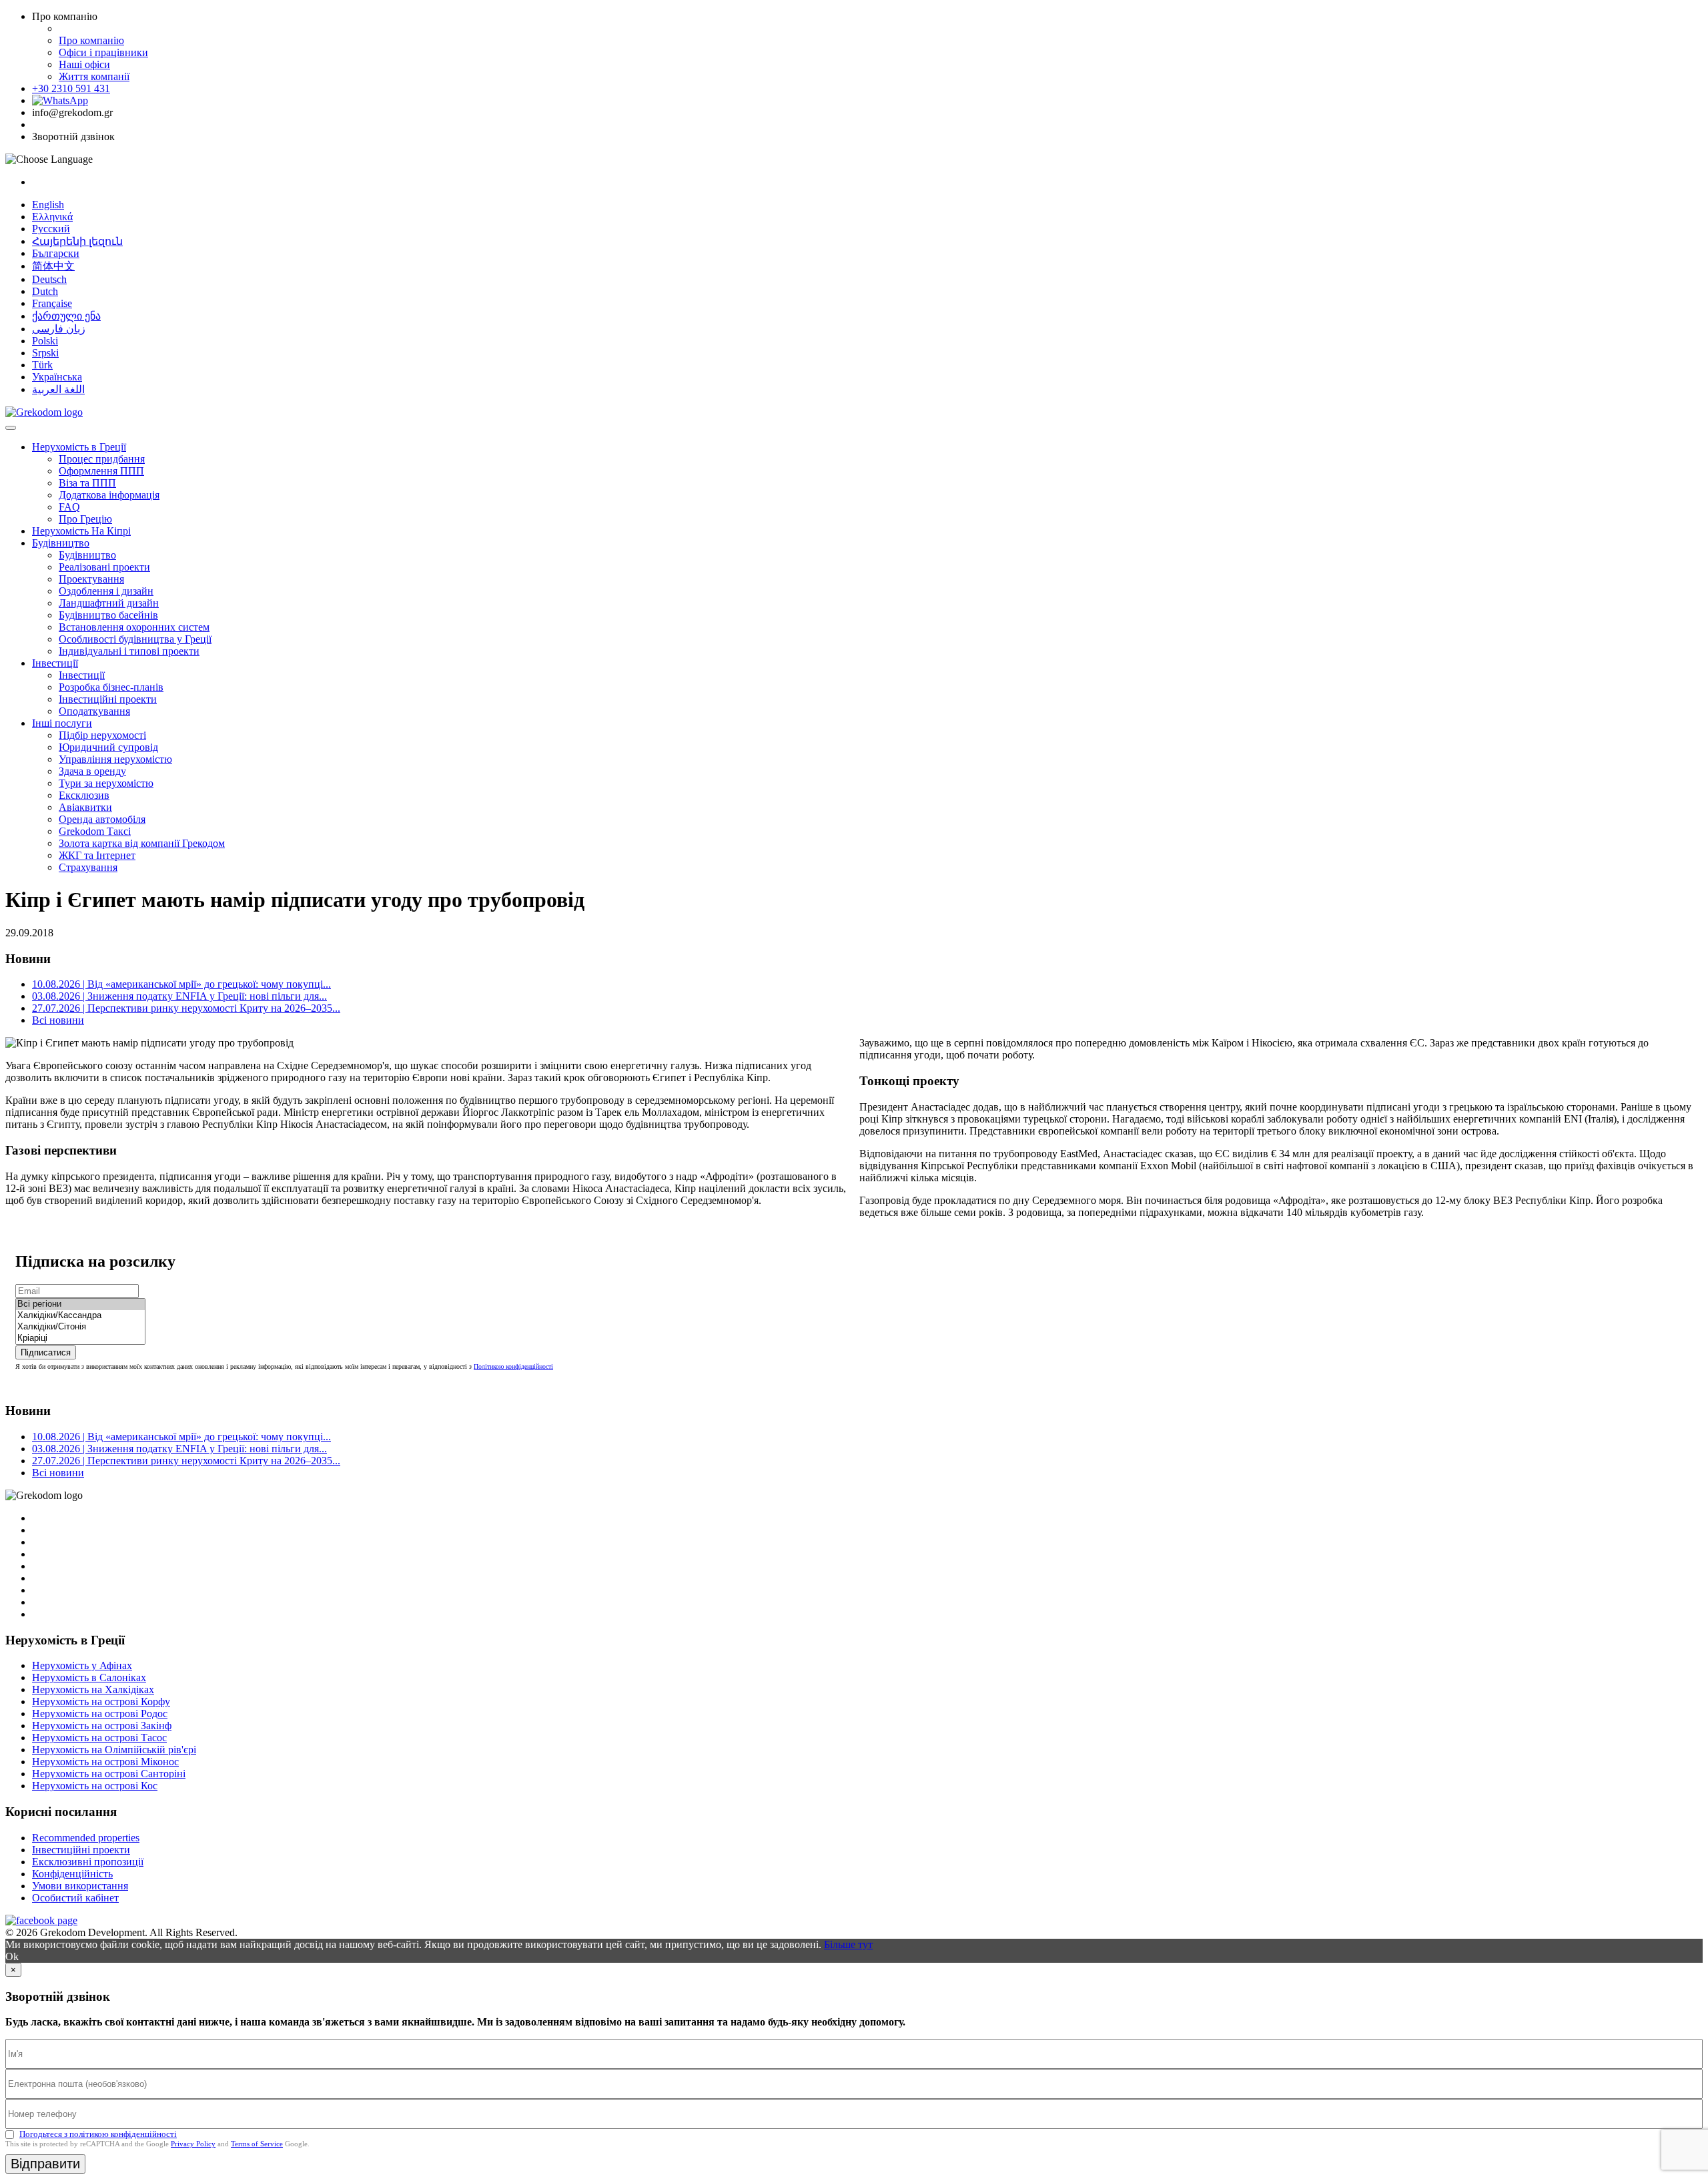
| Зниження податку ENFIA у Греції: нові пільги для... (179, 996)
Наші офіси (84, 64)
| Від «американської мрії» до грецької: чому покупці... (181, 984)
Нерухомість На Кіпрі (81, 531)
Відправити (45, 2164)
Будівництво (61, 543)
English (48, 205)
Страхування (88, 867)
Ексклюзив (84, 795)
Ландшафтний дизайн (109, 603)
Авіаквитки (85, 807)
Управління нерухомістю (115, 759)
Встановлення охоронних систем (134, 627)
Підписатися (46, 1352)
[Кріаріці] (80, 1338)
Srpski (45, 353)
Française (52, 303)
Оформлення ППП (101, 471)
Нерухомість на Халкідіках (93, 1689)
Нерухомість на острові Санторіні (109, 1774)
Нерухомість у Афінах (82, 1665)
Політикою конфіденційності (513, 1366)
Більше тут (848, 1944)
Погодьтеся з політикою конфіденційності (98, 2134)
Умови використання (80, 1886)
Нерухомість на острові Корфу (101, 1701)
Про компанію (91, 40)
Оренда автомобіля (102, 819)
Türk (42, 365)
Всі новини (58, 1020)
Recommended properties (86, 1838)
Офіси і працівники (103, 52)
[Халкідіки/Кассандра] (80, 1316)
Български (56, 253)
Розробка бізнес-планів (111, 687)
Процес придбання (102, 459)
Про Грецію (85, 519)
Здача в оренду (92, 771)
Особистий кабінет (75, 1898)
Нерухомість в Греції (79, 447)
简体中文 (53, 266)
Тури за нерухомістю (106, 783)
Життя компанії (94, 76)
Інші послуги (62, 723)
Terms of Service (257, 2144)
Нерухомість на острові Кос (95, 1786)
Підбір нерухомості (102, 735)
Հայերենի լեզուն (77, 241)
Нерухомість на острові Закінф (102, 1726)
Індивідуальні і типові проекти (129, 651)
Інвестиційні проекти (108, 699)
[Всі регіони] (80, 1304)
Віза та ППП (87, 483)
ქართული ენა (66, 316)
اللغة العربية (58, 389)
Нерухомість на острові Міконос (105, 1762)
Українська (57, 377)
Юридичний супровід (108, 747)
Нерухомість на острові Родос (100, 1714)
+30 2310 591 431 (71, 88)
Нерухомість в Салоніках (89, 1677)
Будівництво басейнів (108, 615)
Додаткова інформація (109, 495)
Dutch (45, 291)
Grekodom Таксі (95, 831)
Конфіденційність (72, 1874)
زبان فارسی (59, 329)
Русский (51, 229)
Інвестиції (55, 663)
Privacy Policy (193, 2144)
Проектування (91, 579)
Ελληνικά (52, 217)
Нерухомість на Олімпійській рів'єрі (114, 1750)
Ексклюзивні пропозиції (88, 1862)
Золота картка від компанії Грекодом (142, 843)
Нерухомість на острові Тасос (99, 1738)
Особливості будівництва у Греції (135, 639)
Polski (45, 341)
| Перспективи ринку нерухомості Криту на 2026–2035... (186, 1008)
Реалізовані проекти (104, 567)
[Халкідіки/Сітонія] (80, 1327)
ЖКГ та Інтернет (97, 855)
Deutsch (49, 279)
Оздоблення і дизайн (106, 591)
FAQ (69, 507)
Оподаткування (94, 711)
